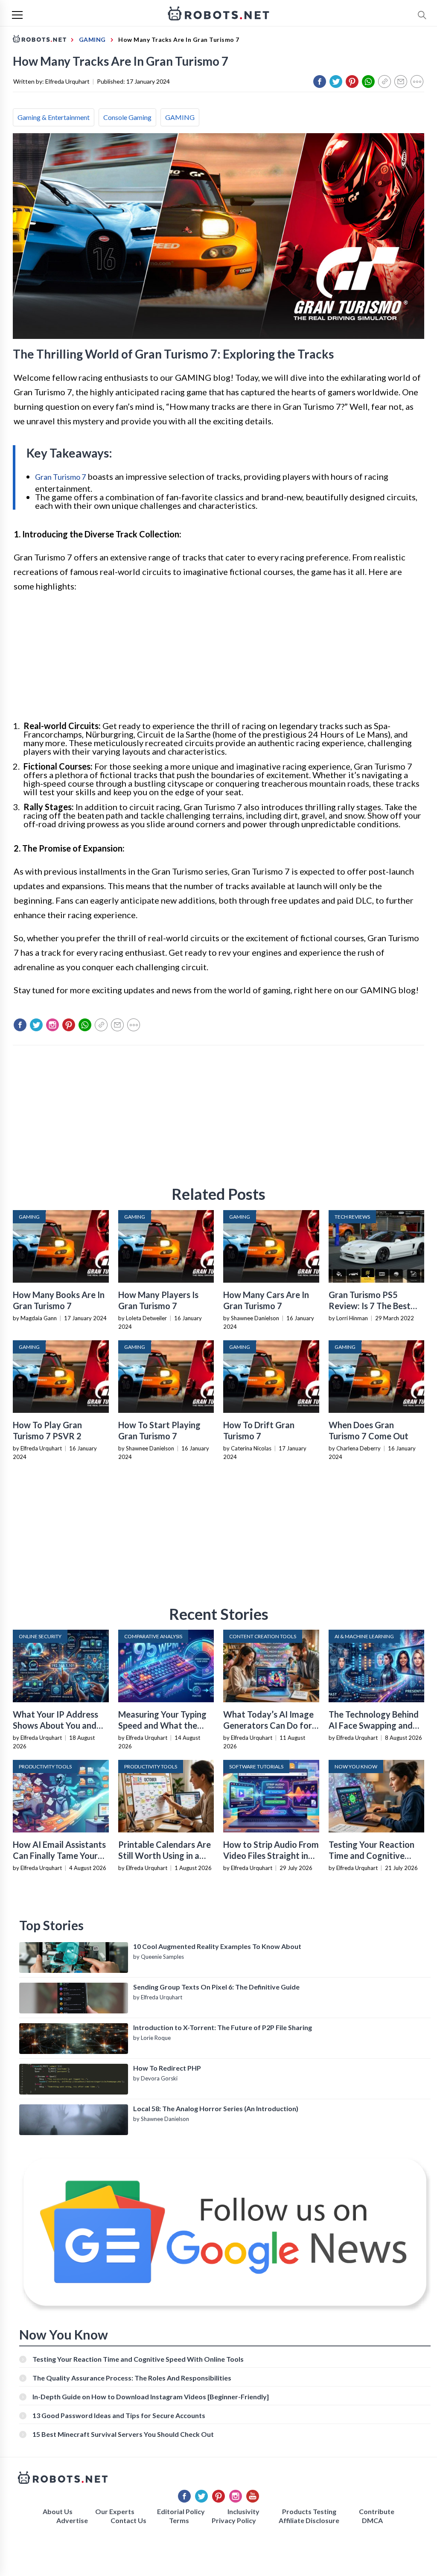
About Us (58, 2511)
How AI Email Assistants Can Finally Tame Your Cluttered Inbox (59, 1855)
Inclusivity (243, 2511)
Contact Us (128, 2520)
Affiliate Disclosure (309, 2520)
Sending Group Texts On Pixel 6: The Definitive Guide (216, 1987)
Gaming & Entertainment (54, 117)
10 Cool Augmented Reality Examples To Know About (217, 1946)
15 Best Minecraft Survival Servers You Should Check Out (123, 2434)
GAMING (180, 117)
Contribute (377, 2511)
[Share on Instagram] (52, 1025)
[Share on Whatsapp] (368, 82)
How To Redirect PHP (167, 2068)
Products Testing (309, 2511)
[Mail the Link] (401, 82)
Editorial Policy (181, 2511)
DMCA (372, 2520)
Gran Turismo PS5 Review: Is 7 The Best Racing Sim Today (370, 1306)
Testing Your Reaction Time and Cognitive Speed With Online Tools (376, 1855)
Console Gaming (127, 117)
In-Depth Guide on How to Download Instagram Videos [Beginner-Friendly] (151, 2397)
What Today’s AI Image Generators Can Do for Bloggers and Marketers (270, 1725)
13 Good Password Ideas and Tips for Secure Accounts (119, 2415)
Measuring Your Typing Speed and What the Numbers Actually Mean (165, 1725)
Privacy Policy (234, 2520)
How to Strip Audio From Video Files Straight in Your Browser (271, 1855)
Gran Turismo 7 (60, 477)
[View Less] (417, 82)
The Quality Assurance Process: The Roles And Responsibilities (132, 2378)
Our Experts (115, 2511)
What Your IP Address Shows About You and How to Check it (55, 1725)
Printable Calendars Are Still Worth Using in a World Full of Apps (165, 1855)
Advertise (72, 2520)
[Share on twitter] (336, 82)
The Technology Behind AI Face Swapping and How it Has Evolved (374, 1725)
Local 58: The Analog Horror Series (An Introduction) (216, 2108)
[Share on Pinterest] (352, 82)
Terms (179, 2520)
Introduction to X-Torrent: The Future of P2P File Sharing (223, 2027)
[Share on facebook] (320, 82)
